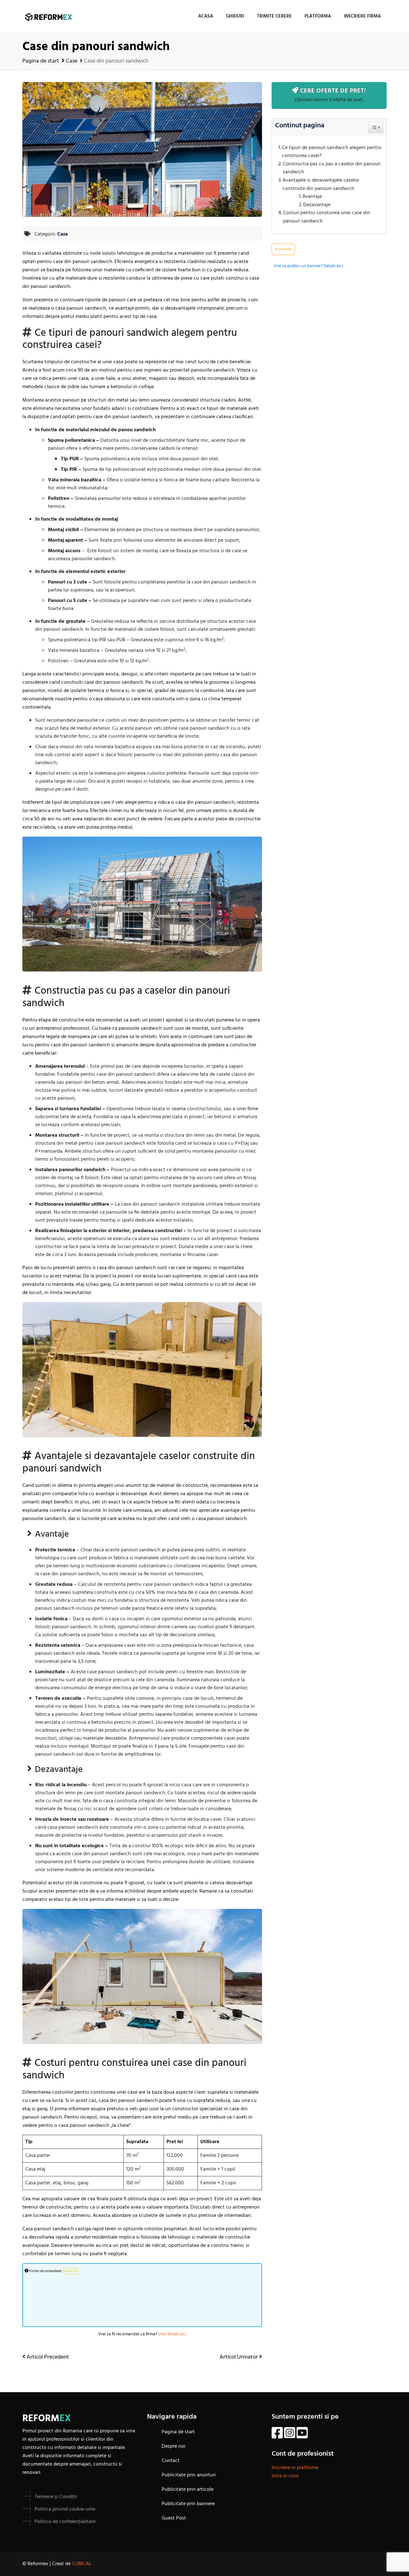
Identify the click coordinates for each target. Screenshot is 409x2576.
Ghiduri (235, 16)
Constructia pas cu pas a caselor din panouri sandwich (332, 168)
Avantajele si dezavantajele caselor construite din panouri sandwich (321, 185)
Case (72, 61)
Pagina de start (41, 61)
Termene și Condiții (56, 2497)
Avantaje (312, 197)
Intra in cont (285, 2476)
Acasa (206, 16)
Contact (171, 2461)
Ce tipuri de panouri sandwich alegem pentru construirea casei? (332, 152)
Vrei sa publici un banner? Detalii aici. (309, 266)
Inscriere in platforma (295, 2468)
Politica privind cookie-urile (65, 2509)
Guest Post (174, 2518)
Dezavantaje (317, 205)
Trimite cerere (274, 16)
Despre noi (174, 2446)
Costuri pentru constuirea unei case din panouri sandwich (327, 217)
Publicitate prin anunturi (189, 2475)
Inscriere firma (362, 16)
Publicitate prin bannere (188, 2504)
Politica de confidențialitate (65, 2522)
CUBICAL (82, 2564)
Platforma (318, 16)
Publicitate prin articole (188, 2489)
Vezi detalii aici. (172, 2334)
